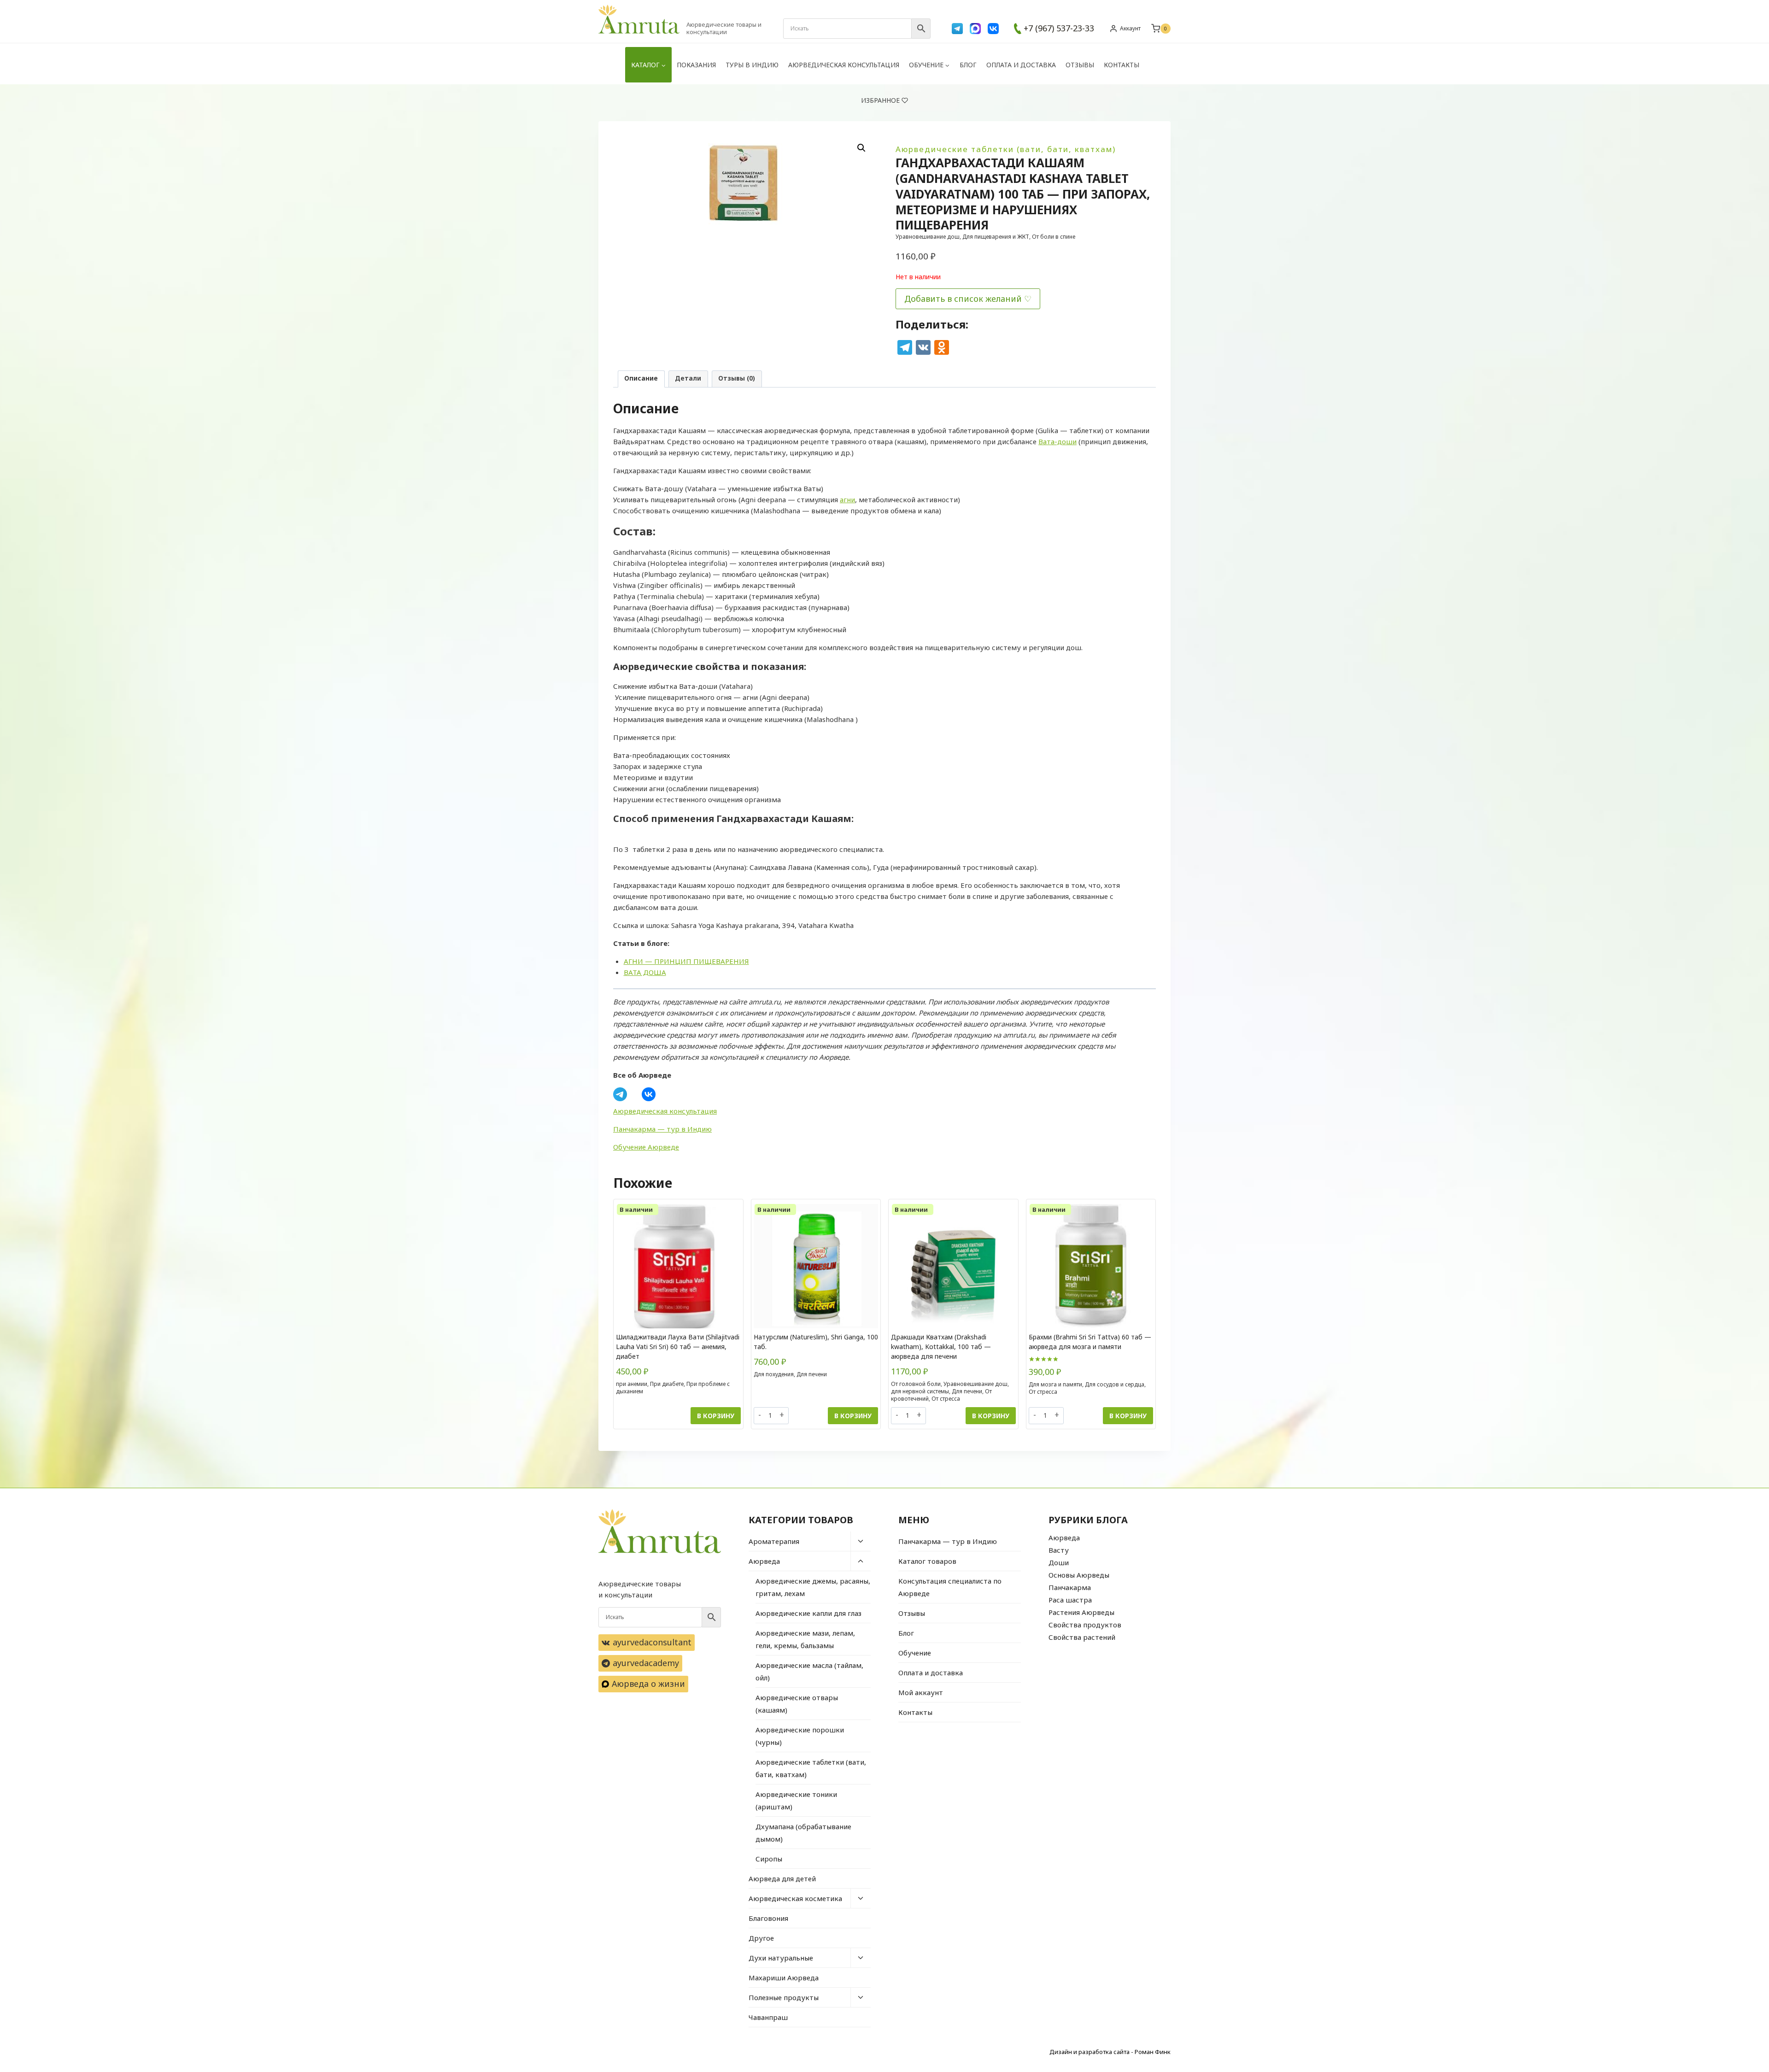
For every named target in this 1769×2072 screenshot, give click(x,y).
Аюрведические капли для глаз (808, 1613)
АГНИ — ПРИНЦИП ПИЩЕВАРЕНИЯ (686, 961)
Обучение (915, 1653)
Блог (968, 65)
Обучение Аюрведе (646, 1147)
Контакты (1122, 65)
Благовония (768, 1918)
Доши (1059, 1562)
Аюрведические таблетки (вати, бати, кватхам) (1006, 149)
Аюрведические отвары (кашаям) (797, 1704)
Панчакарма (1070, 1587)
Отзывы (1080, 65)
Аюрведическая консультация (844, 65)
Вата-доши (1057, 441)
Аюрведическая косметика (795, 1898)
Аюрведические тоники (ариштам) (796, 1800)
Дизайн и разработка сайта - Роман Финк (1110, 2052)
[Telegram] (957, 29)
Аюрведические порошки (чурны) (800, 1736)
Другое (761, 1938)
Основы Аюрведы (1079, 1575)
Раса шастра (1070, 1600)
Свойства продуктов (1085, 1625)
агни (847, 499)
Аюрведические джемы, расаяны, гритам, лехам (813, 1587)
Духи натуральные (781, 1958)
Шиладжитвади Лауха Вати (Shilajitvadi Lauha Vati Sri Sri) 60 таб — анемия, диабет (678, 1347)
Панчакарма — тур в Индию (662, 1129)
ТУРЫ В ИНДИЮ (752, 65)
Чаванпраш (768, 2017)
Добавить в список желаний (963, 299)
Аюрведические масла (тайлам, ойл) (809, 1671)
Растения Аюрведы (1081, 1612)
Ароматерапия (774, 1541)
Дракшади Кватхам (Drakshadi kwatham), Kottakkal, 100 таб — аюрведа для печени (941, 1347)
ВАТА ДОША (645, 972)
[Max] (975, 29)
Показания (696, 65)
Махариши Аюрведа (784, 1978)
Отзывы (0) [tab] (737, 378)
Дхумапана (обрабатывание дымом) (803, 1833)
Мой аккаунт (921, 1692)
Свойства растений (1082, 1637)
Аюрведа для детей (782, 1878)
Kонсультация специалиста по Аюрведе (950, 1587)
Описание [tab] (641, 378)
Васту (1059, 1550)
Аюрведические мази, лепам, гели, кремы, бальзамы (805, 1639)
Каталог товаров (927, 1561)
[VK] (993, 29)
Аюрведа (764, 1561)
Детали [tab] (688, 378)
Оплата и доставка (1021, 65)
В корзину (716, 1416)
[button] (861, 148)
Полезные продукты (784, 1997)
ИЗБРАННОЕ (880, 100)
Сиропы (769, 1859)
